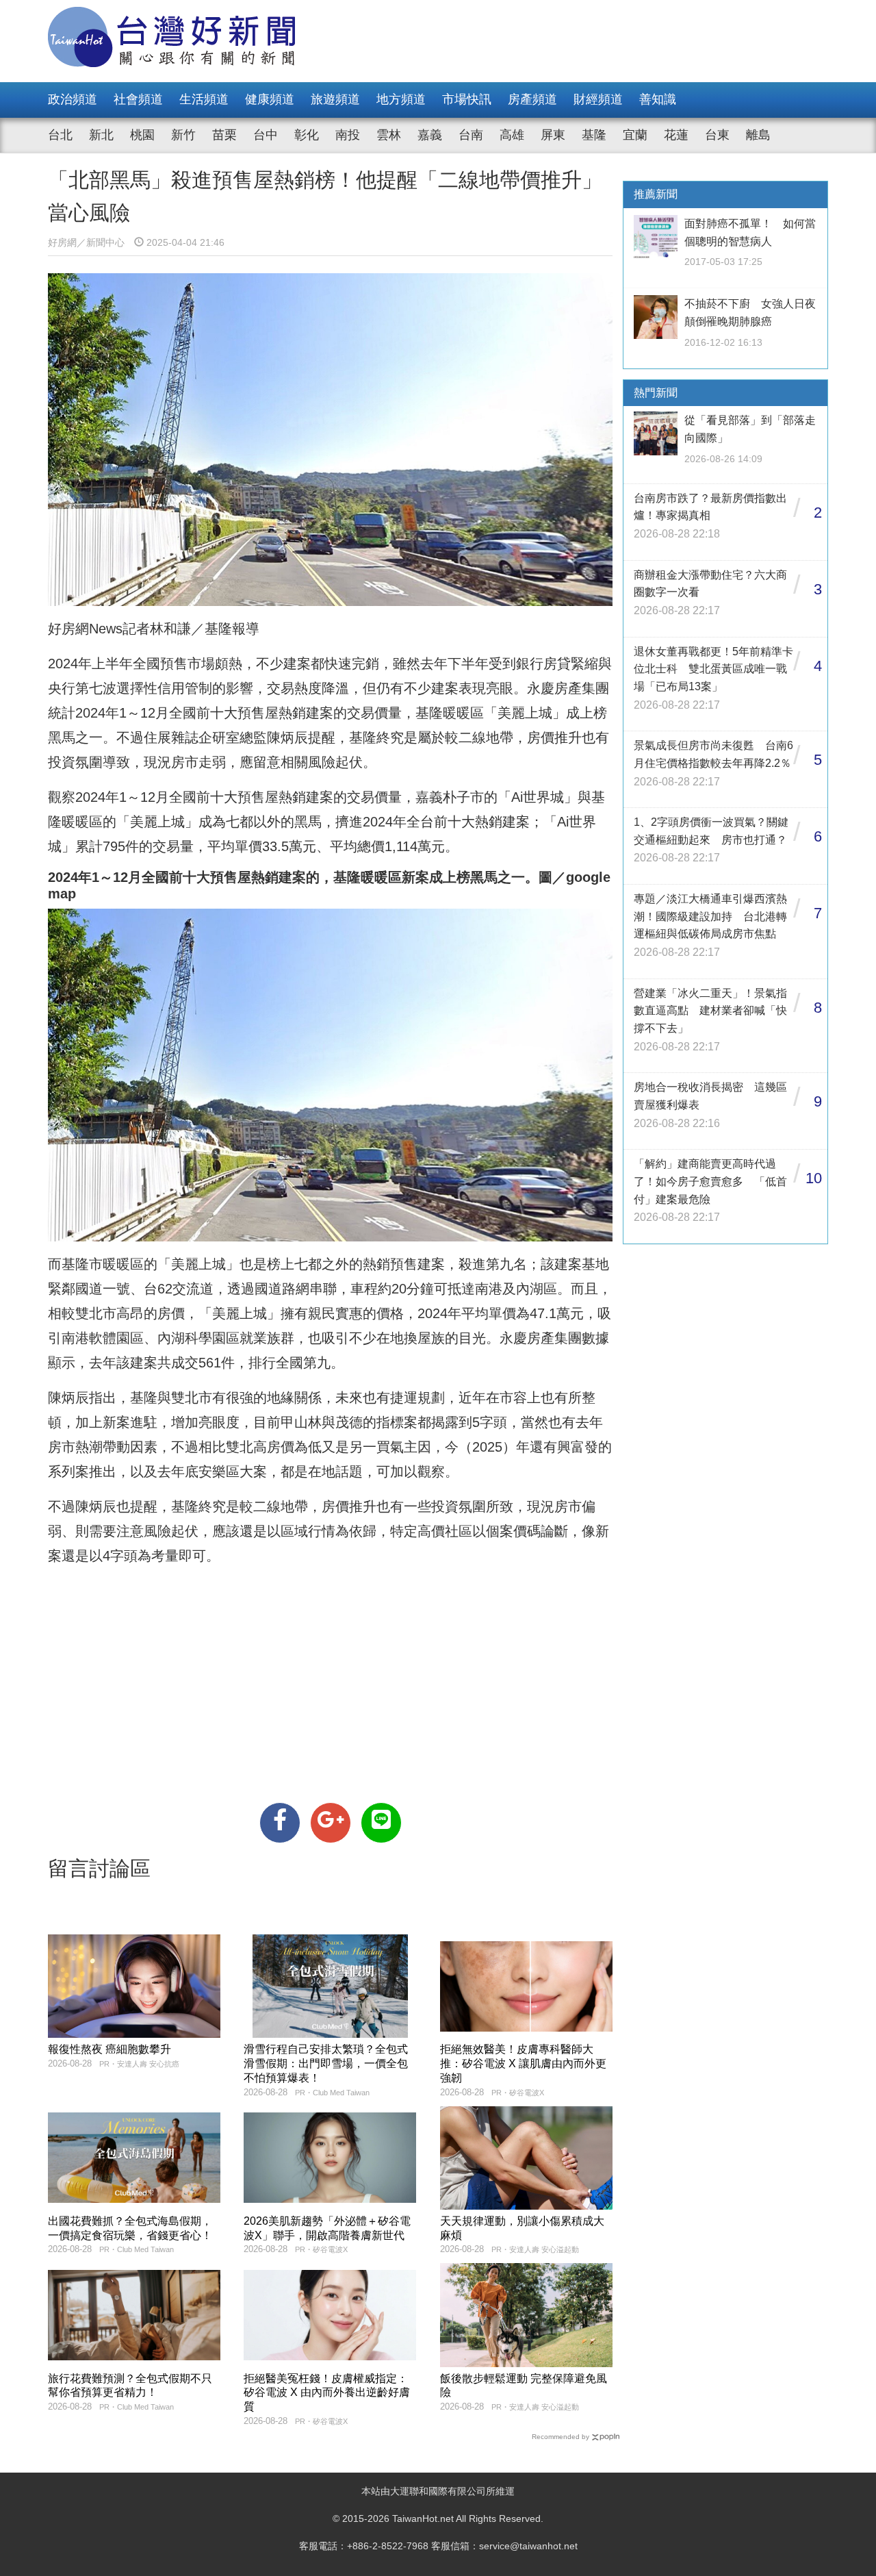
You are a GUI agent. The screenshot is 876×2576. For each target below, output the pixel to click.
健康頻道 (270, 99)
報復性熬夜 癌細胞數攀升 (109, 2049)
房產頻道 (532, 99)
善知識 (658, 99)
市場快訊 (467, 99)
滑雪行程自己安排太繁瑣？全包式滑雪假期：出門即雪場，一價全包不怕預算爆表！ (326, 2063)
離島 (758, 135)
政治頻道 (73, 99)
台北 (60, 135)
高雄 (512, 135)
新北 (101, 135)
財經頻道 (598, 99)
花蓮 (676, 135)
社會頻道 (138, 99)
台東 (717, 135)
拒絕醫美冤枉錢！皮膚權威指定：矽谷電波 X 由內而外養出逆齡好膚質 (327, 2393)
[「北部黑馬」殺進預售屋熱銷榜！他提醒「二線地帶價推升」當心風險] (280, 1823)
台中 (266, 135)
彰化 (307, 135)
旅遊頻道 (335, 99)
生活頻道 (204, 99)
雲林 (389, 135)
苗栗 (224, 135)
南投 (348, 135)
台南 (471, 135)
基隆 (594, 135)
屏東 (553, 135)
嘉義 (430, 135)
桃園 (142, 135)
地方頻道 (401, 99)
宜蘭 (635, 135)
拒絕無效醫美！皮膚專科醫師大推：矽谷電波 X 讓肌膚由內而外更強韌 (523, 2063)
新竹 (183, 135)
